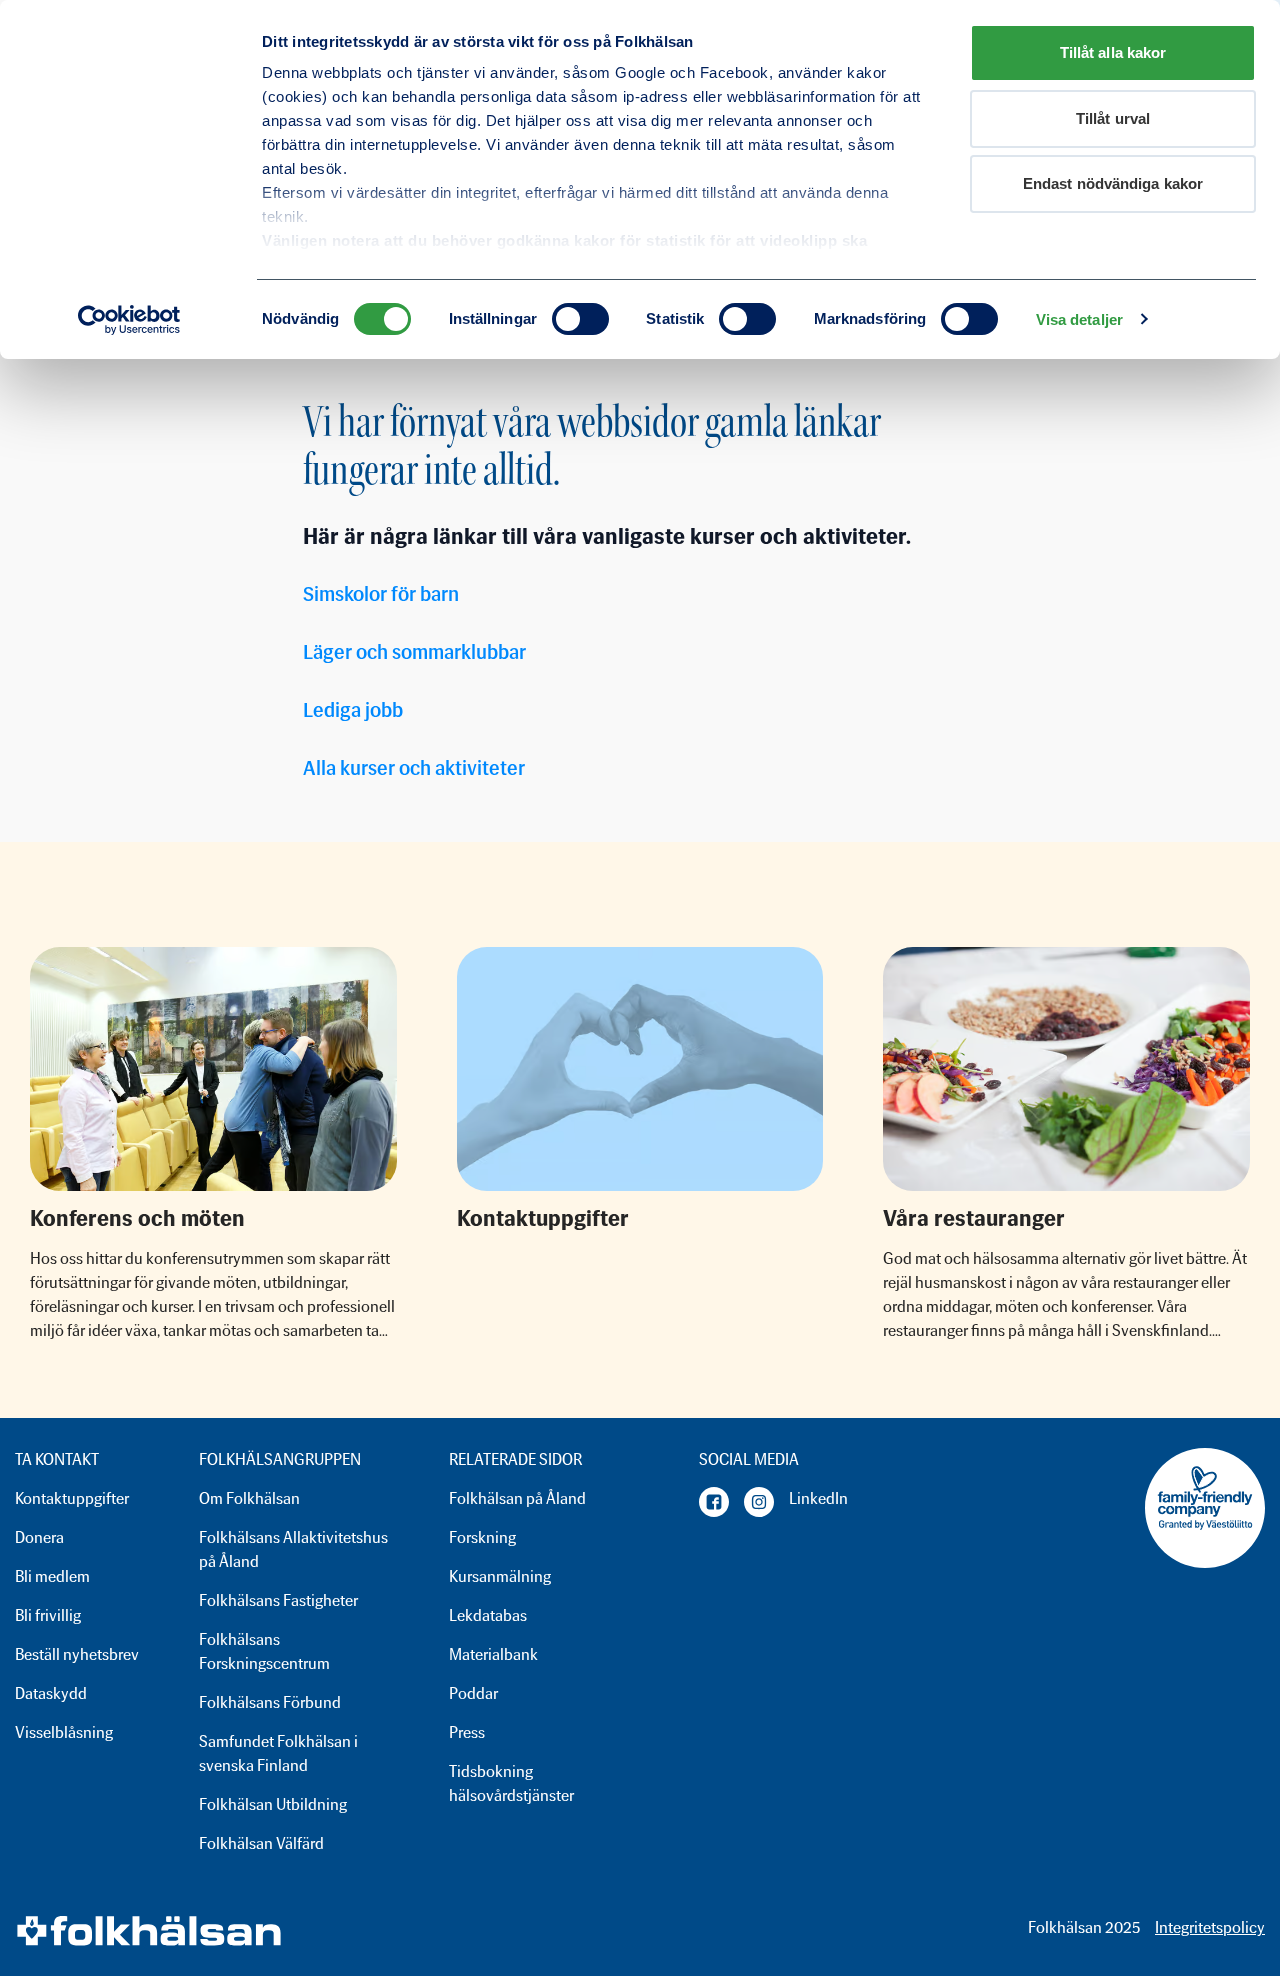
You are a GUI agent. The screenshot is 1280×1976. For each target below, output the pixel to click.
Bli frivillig (48, 1615)
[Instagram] (759, 1502)
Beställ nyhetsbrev (77, 1654)
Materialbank (493, 1654)
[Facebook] (714, 1502)
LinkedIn (818, 1498)
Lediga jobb (353, 710)
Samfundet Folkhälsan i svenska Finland (278, 1753)
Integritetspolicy (1210, 1927)
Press (467, 1732)
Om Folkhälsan (249, 1498)
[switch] (580, 319)
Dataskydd (51, 1693)
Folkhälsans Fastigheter (278, 1600)
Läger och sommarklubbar (414, 652)
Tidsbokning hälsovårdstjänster (511, 1783)
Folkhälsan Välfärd (261, 1843)
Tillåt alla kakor (1113, 52)
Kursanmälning (500, 1576)
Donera (39, 1537)
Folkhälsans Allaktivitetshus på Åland (293, 1549)
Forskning (482, 1537)
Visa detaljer (1079, 319)
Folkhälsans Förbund (270, 1702)
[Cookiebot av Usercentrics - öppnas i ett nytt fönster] (129, 320)
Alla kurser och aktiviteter (414, 768)
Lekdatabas (488, 1615)
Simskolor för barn (381, 594)
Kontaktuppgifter (72, 1498)
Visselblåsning (64, 1732)
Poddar (473, 1693)
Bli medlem (52, 1576)
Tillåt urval (1113, 118)
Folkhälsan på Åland (517, 1498)
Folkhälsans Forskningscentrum (264, 1651)
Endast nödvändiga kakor (1113, 183)
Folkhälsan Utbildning (273, 1804)
